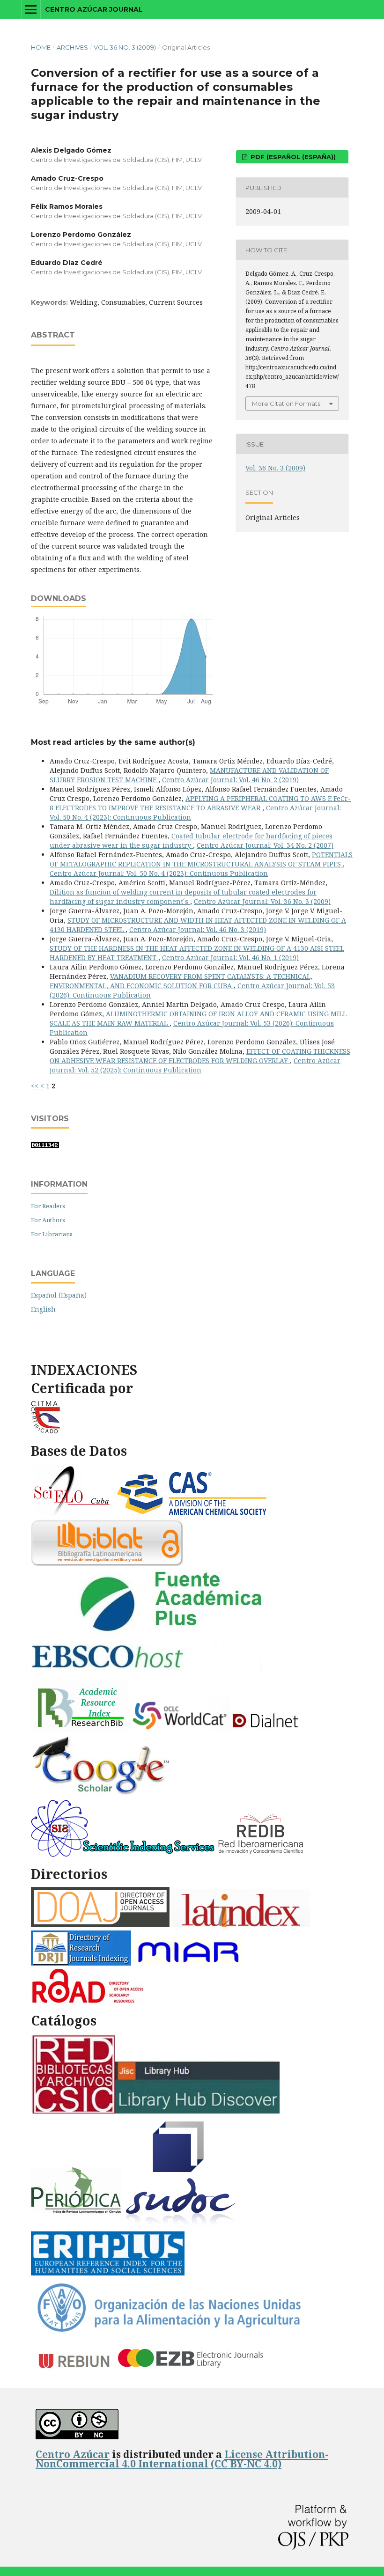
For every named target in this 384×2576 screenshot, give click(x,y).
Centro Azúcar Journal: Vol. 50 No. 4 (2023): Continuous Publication (159, 873)
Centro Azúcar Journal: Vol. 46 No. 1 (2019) (230, 958)
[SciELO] (72, 1514)
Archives (72, 47)
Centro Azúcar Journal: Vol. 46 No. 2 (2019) (230, 780)
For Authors (48, 1220)
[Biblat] (107, 1564)
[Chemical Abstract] (193, 1514)
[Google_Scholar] (101, 1794)
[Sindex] (123, 1854)
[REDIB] (262, 1854)
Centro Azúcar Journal (94, 9)
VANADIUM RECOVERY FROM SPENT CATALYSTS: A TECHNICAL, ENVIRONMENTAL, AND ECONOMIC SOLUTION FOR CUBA (181, 981)
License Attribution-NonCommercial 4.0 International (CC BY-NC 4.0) (182, 2459)
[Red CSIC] (73, 2111)
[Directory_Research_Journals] (81, 1963)
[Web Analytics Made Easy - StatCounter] (45, 1146)
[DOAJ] (100, 1925)
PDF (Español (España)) (292, 157)
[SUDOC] (182, 2225)
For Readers (48, 1206)
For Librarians (52, 1234)
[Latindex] (241, 1925)
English (43, 1309)
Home (41, 47)
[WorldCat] (180, 1729)
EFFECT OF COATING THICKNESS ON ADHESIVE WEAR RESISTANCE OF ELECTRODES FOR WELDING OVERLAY (200, 1056)
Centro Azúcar (73, 2454)
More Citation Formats (286, 404)
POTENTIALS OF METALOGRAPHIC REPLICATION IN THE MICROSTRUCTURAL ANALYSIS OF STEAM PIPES (201, 859)
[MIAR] (189, 1963)
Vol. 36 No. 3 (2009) (125, 47)
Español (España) (59, 1295)
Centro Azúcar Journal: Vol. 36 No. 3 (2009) (262, 901)
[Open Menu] (31, 9)
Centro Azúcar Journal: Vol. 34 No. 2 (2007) (265, 845)
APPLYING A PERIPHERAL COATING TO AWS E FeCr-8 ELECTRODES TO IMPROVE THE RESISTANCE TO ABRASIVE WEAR (200, 803)
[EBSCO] (152, 1675)
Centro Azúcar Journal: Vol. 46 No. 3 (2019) (198, 929)
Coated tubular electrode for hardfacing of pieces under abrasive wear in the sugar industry (191, 840)
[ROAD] (87, 2001)
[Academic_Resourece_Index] (79, 1729)
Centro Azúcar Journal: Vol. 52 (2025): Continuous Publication (195, 1065)
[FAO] (168, 2332)
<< (35, 1086)
